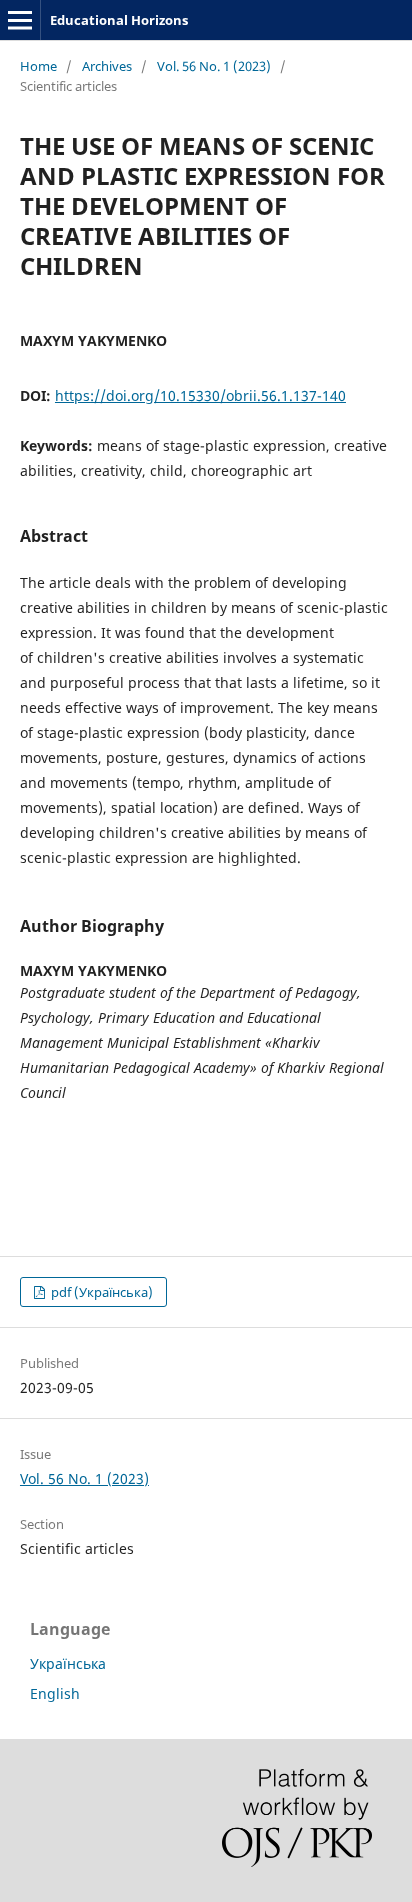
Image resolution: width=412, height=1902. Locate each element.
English (55, 1693)
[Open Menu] (20, 20)
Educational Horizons (119, 20)
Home (38, 66)
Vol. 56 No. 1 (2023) (214, 66)
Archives (107, 66)
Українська (68, 1663)
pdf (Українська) (100, 1292)
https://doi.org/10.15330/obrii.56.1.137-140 (200, 395)
